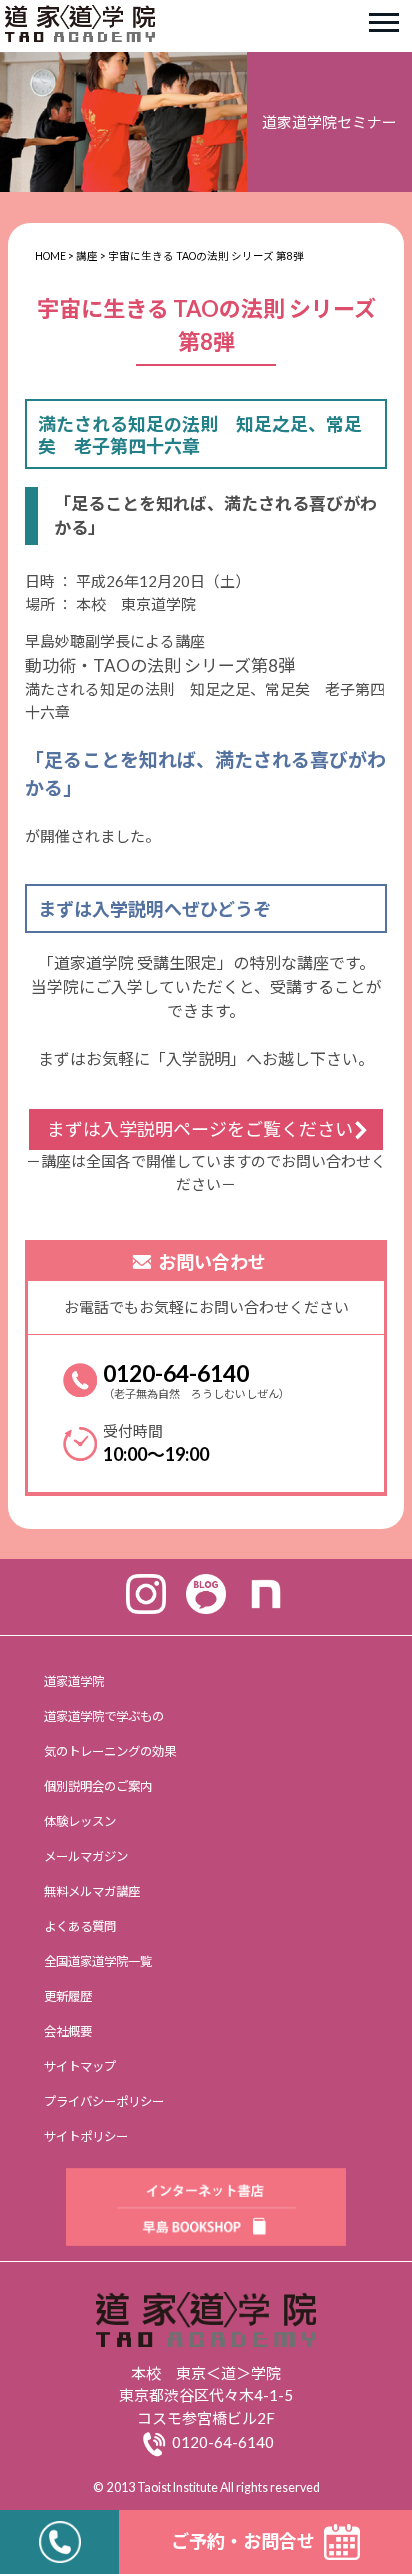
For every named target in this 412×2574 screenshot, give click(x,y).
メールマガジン (86, 1856)
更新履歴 (68, 1996)
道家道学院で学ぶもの (104, 1716)
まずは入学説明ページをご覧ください (200, 1129)
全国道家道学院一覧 (98, 1961)
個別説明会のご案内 (98, 1786)
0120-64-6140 (176, 1373)
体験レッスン (80, 1821)
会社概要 (68, 2031)
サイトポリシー (86, 2136)
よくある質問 (80, 1926)
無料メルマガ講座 (92, 1891)
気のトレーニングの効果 (110, 1751)
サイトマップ (80, 2066)
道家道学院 (74, 1681)
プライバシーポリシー (104, 2101)
